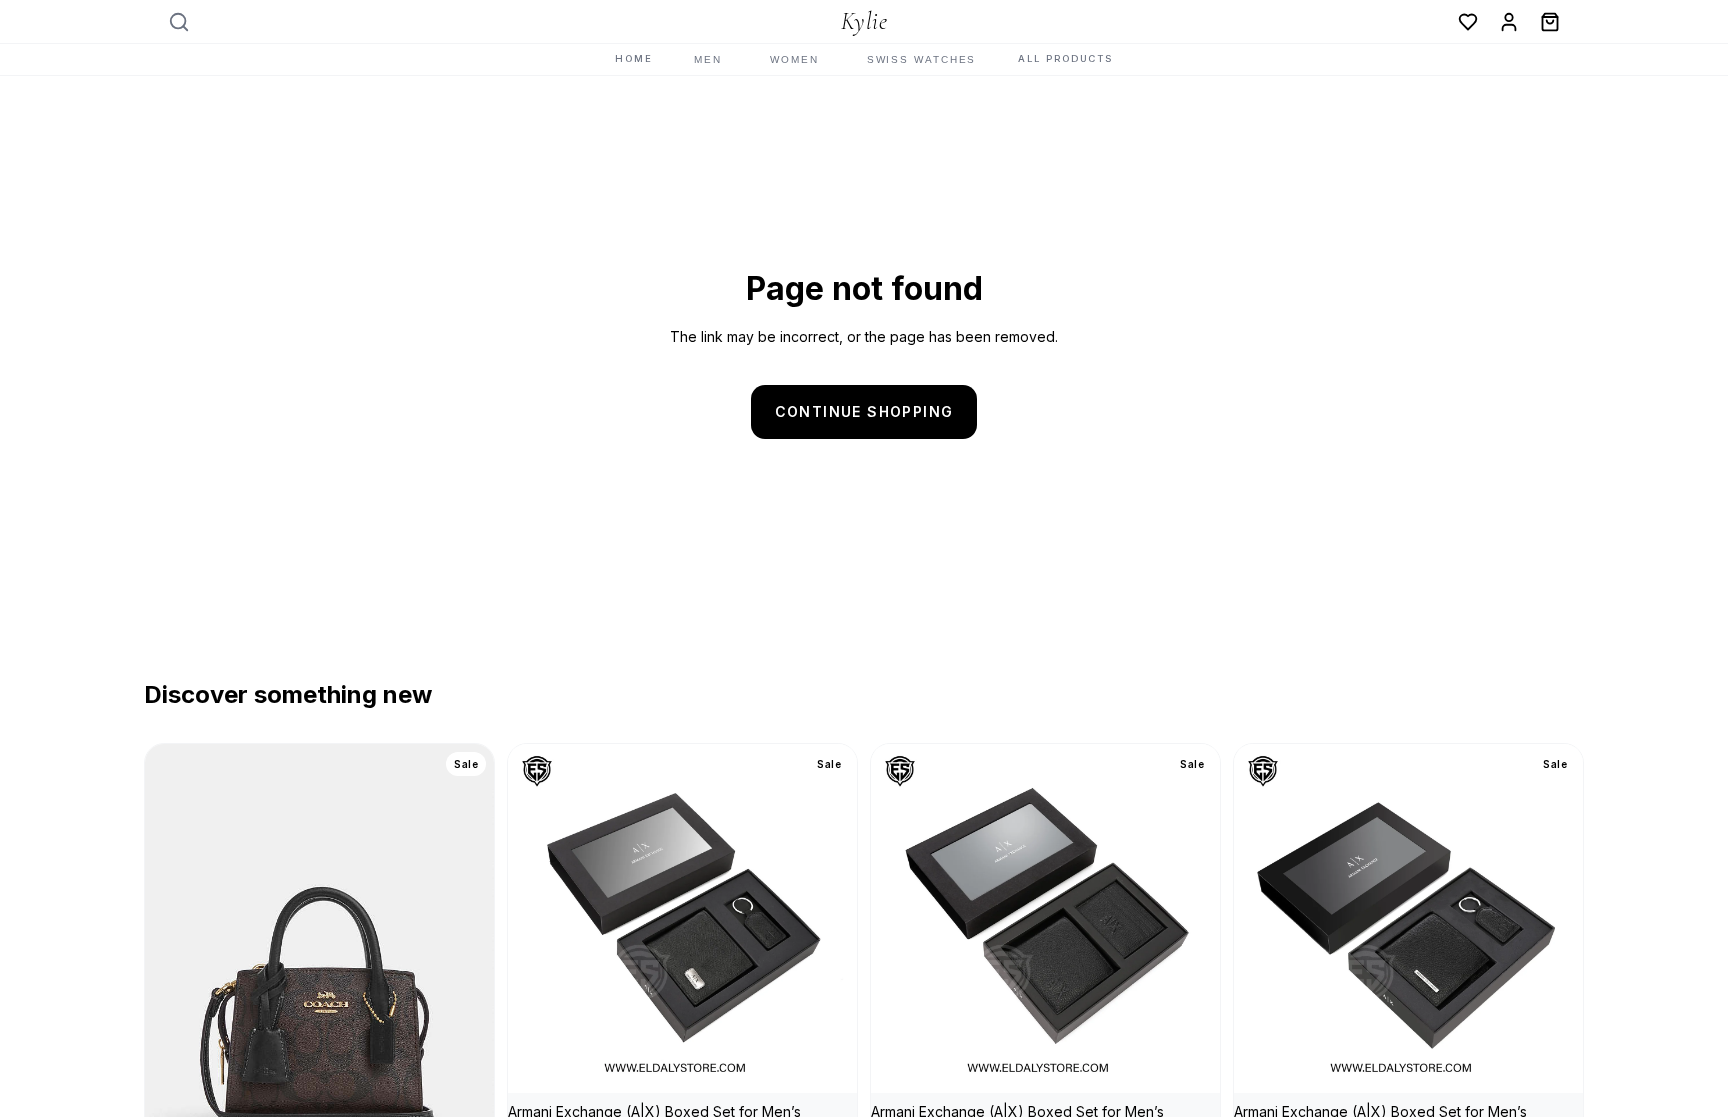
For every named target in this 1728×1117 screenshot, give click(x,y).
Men (708, 59)
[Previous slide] (175, 962)
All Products (1065, 58)
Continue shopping (864, 411)
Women (794, 59)
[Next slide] (464, 962)
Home (634, 58)
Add (843, 1061)
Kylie (864, 22)
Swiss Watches (922, 59)
